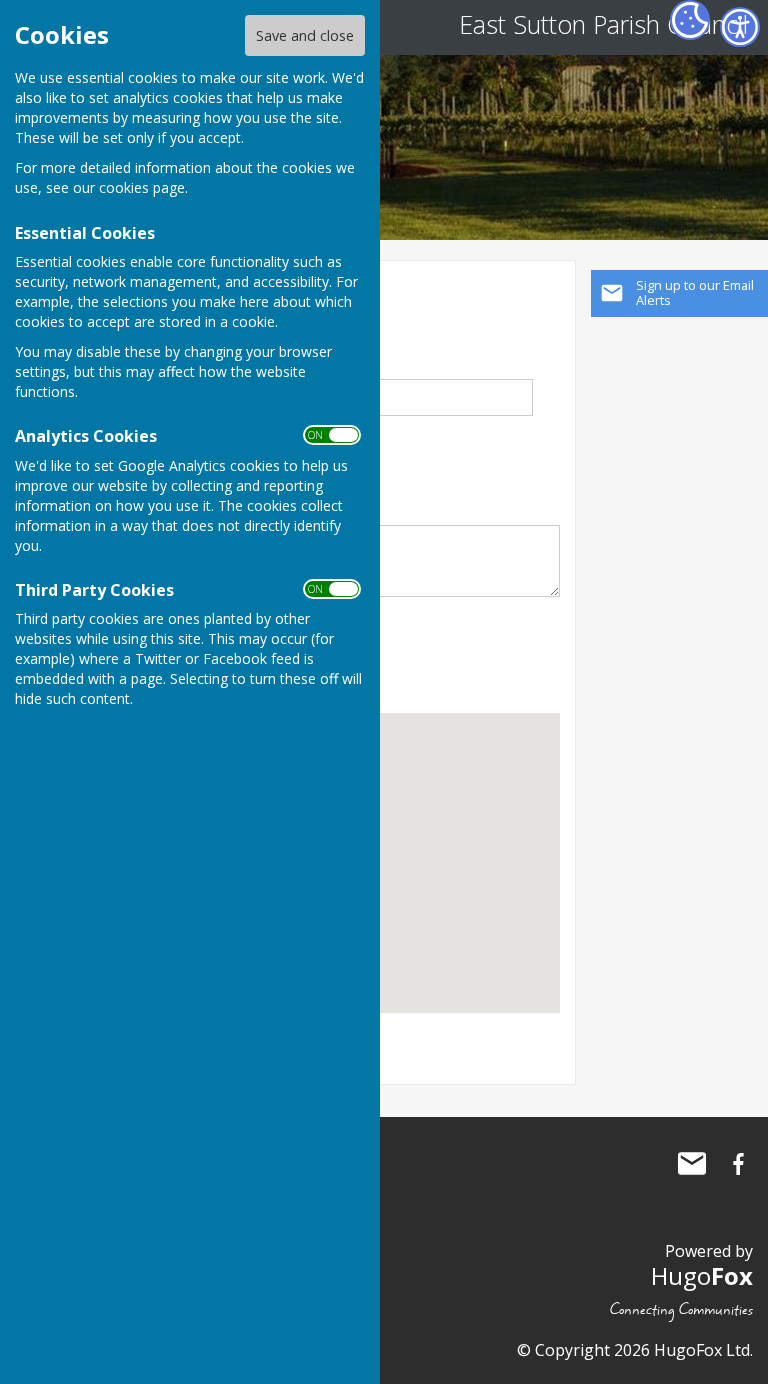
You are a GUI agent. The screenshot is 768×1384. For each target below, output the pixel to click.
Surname (323, 367)
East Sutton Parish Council (603, 24)
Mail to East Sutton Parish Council (692, 1164)
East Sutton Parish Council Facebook (738, 1164)
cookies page (142, 187)
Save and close (305, 35)
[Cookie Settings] (690, 20)
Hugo (702, 1275)
